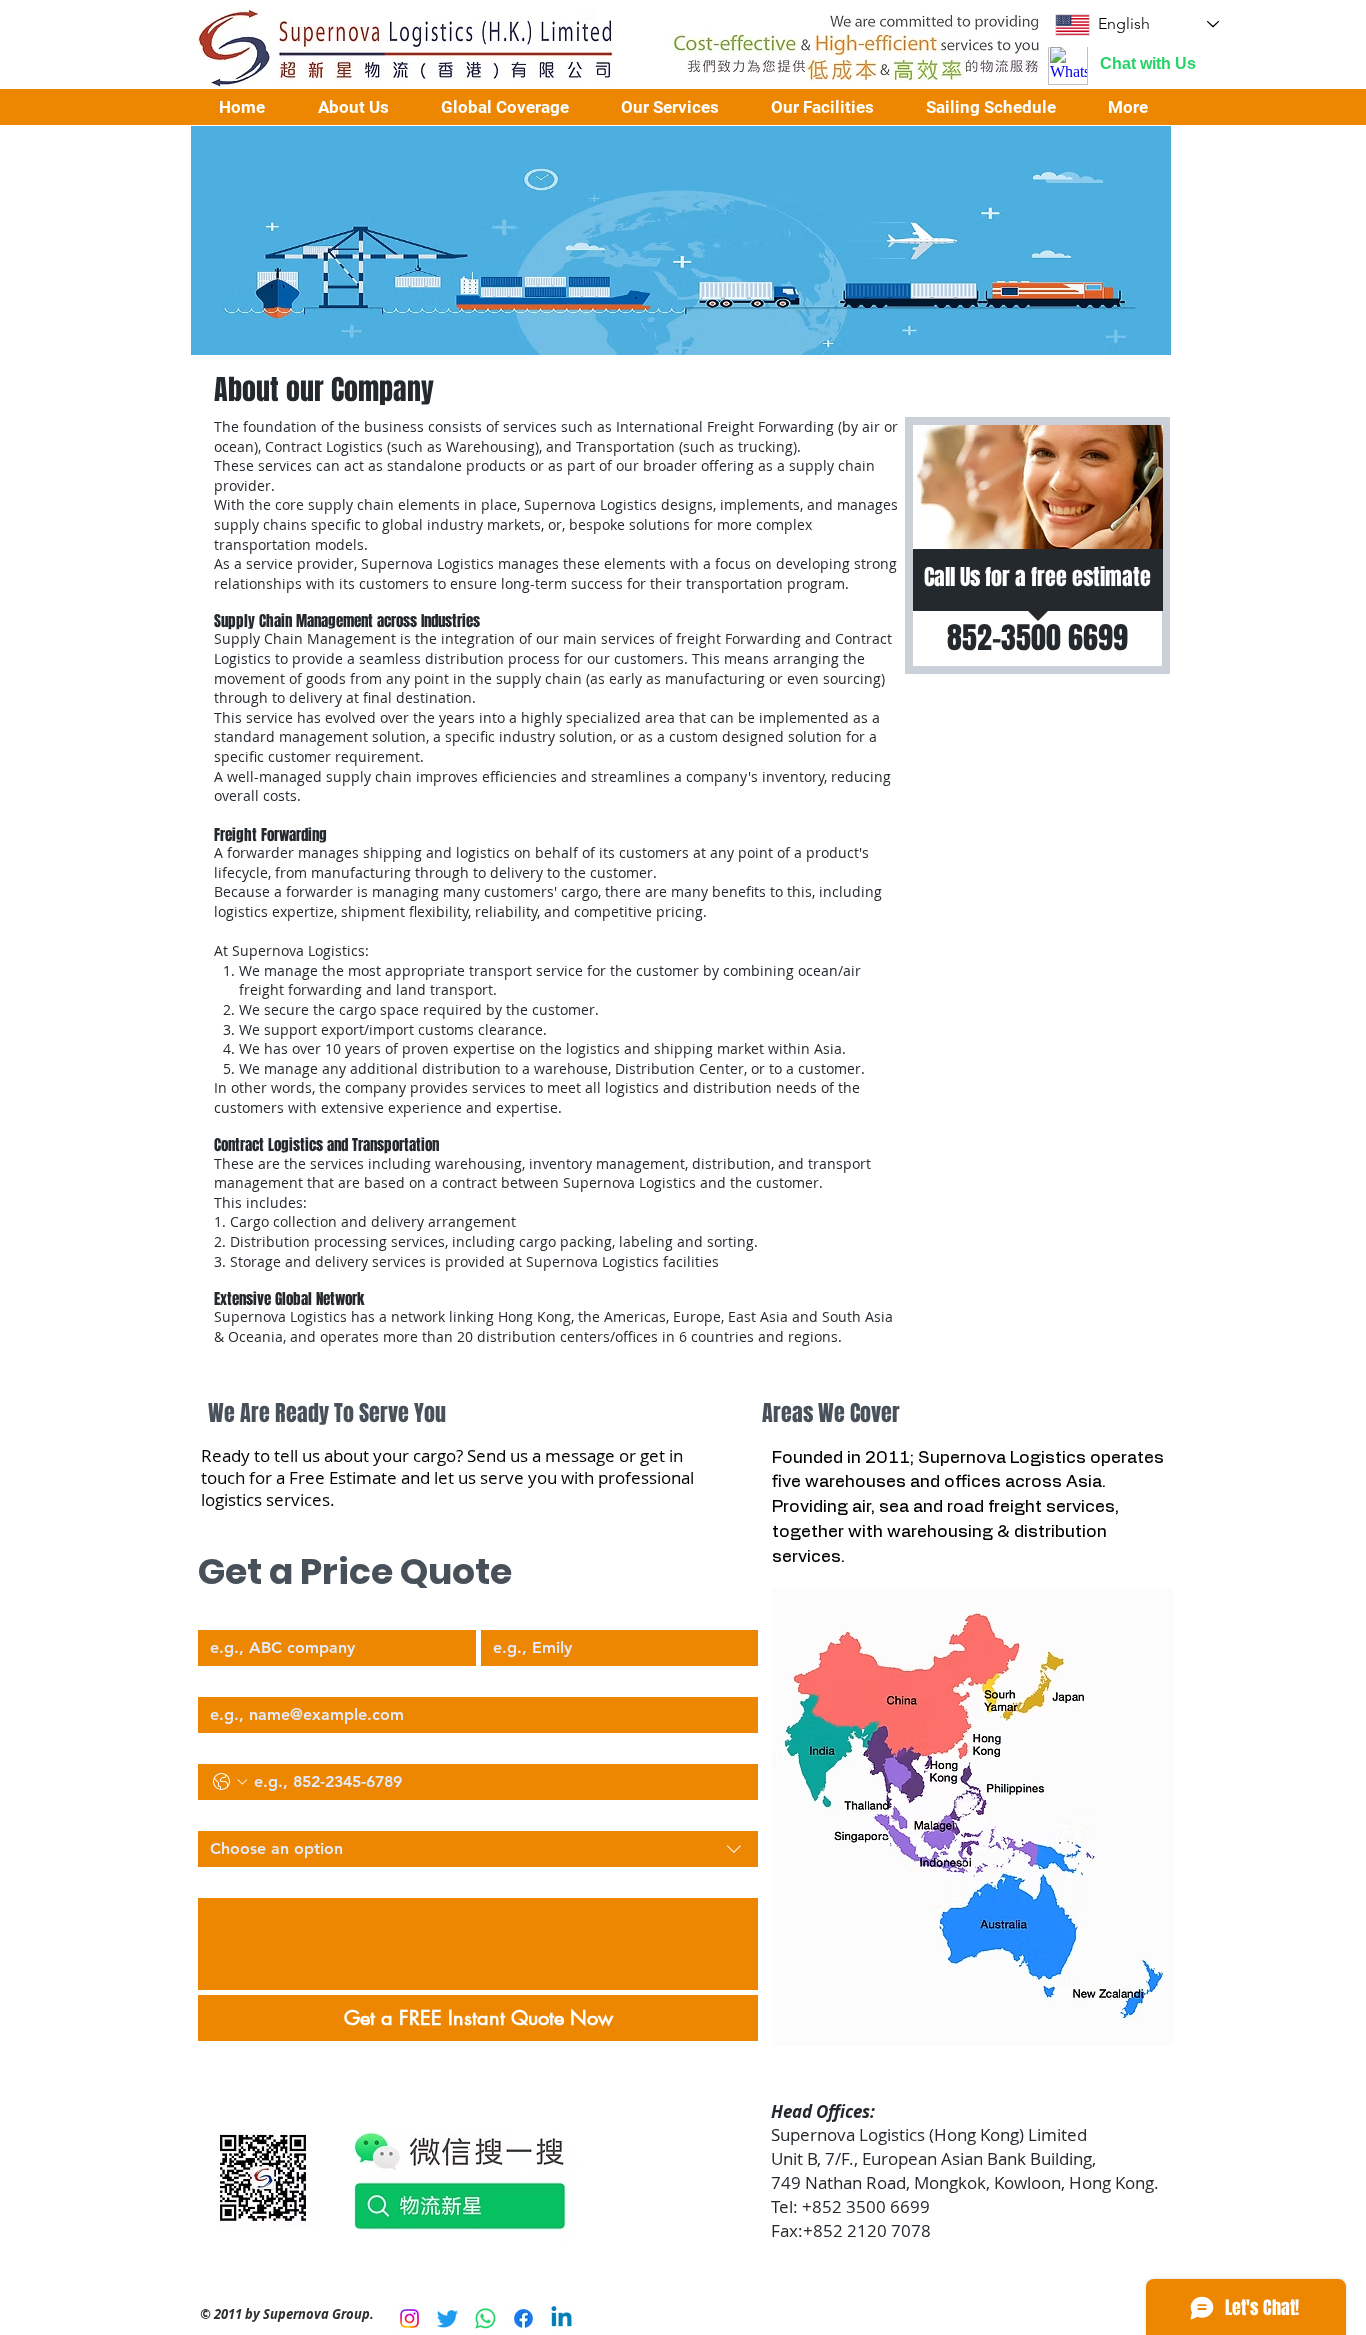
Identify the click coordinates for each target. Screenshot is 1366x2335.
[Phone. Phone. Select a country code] (230, 1782)
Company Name (250, 1613)
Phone (216, 1747)
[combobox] (478, 1849)
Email (215, 1680)
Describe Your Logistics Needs (293, 1881)
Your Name (516, 1613)
